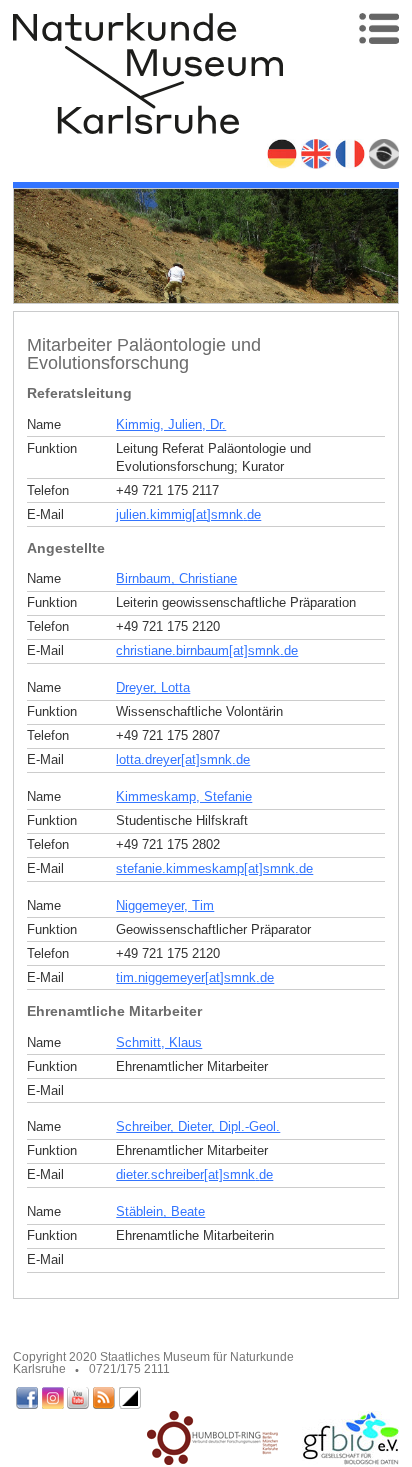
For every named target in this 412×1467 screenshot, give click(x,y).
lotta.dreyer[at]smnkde (183, 759)
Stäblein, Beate (160, 1211)
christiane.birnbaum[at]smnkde (207, 650)
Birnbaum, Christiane (176, 578)
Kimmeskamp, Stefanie (184, 796)
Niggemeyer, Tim (165, 905)
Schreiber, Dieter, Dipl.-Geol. (198, 1126)
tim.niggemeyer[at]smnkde (195, 977)
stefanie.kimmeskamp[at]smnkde (214, 868)
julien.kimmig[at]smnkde (188, 514)
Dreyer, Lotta (153, 687)
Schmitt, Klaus (159, 1042)
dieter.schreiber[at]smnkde (194, 1174)
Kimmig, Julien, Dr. (171, 424)
